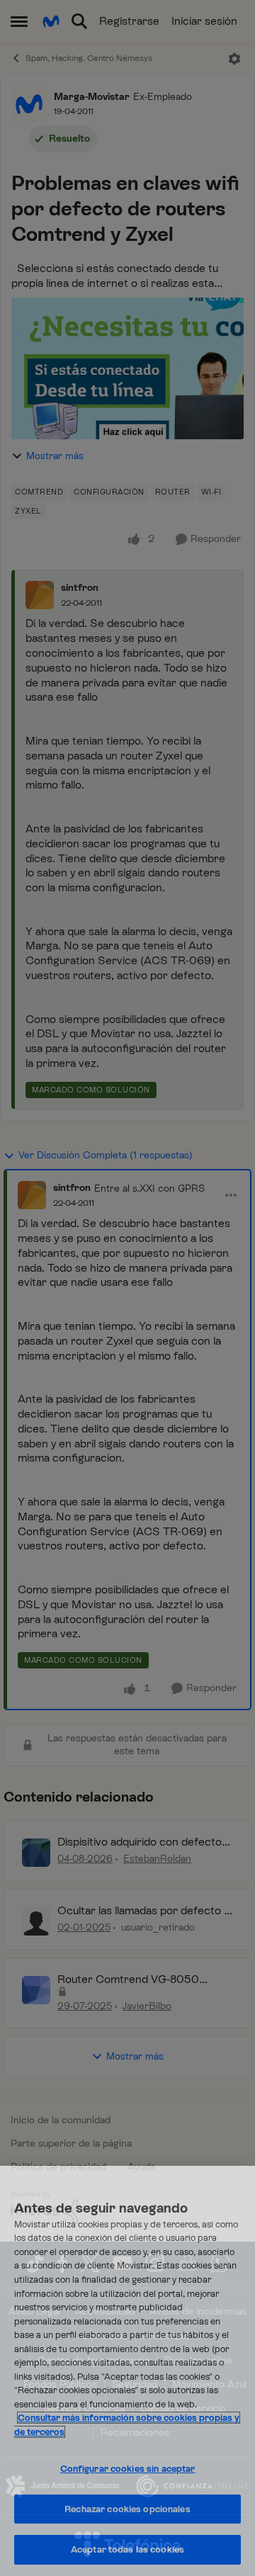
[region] (127, 2371)
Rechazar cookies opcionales (127, 2509)
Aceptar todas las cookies (127, 2549)
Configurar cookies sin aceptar (128, 2469)
